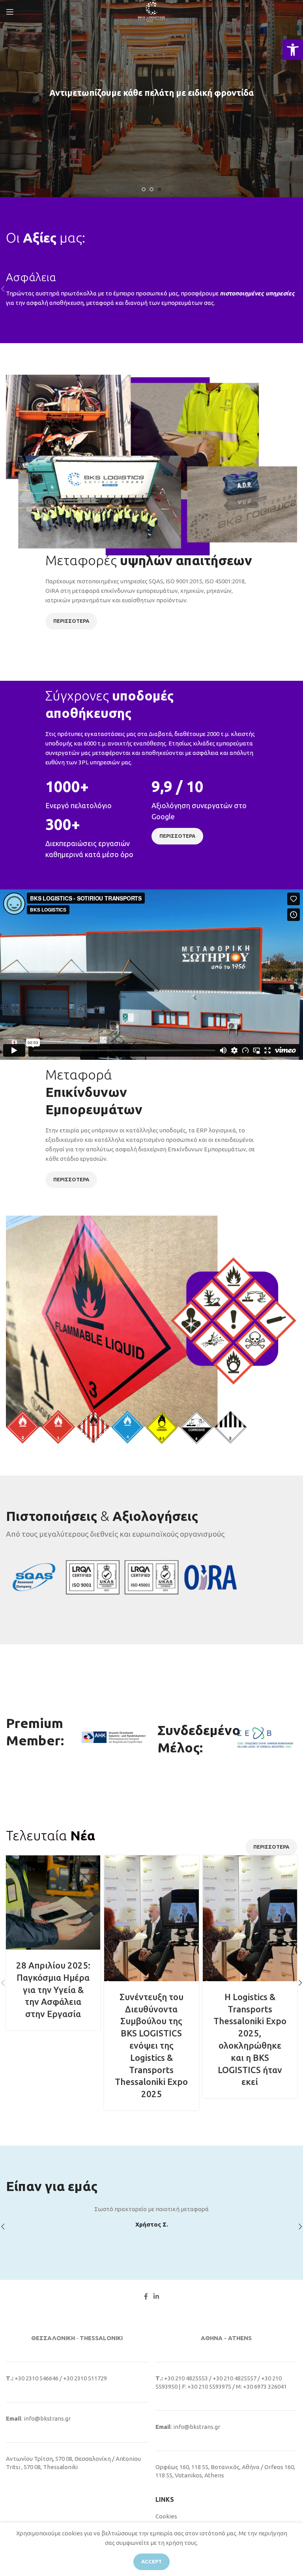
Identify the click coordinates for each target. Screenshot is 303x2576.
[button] (293, 50)
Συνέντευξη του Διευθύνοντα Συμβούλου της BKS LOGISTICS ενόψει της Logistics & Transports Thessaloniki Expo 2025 (151, 2045)
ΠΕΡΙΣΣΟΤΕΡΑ (71, 621)
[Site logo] (151, 11)
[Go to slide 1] (144, 189)
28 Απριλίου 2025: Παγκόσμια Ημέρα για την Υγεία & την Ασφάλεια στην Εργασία (53, 1989)
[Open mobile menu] (10, 12)
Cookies (166, 2516)
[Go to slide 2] (151, 189)
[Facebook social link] (146, 2296)
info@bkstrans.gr (47, 2418)
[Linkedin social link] (156, 2296)
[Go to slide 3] (159, 189)
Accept (151, 2561)
